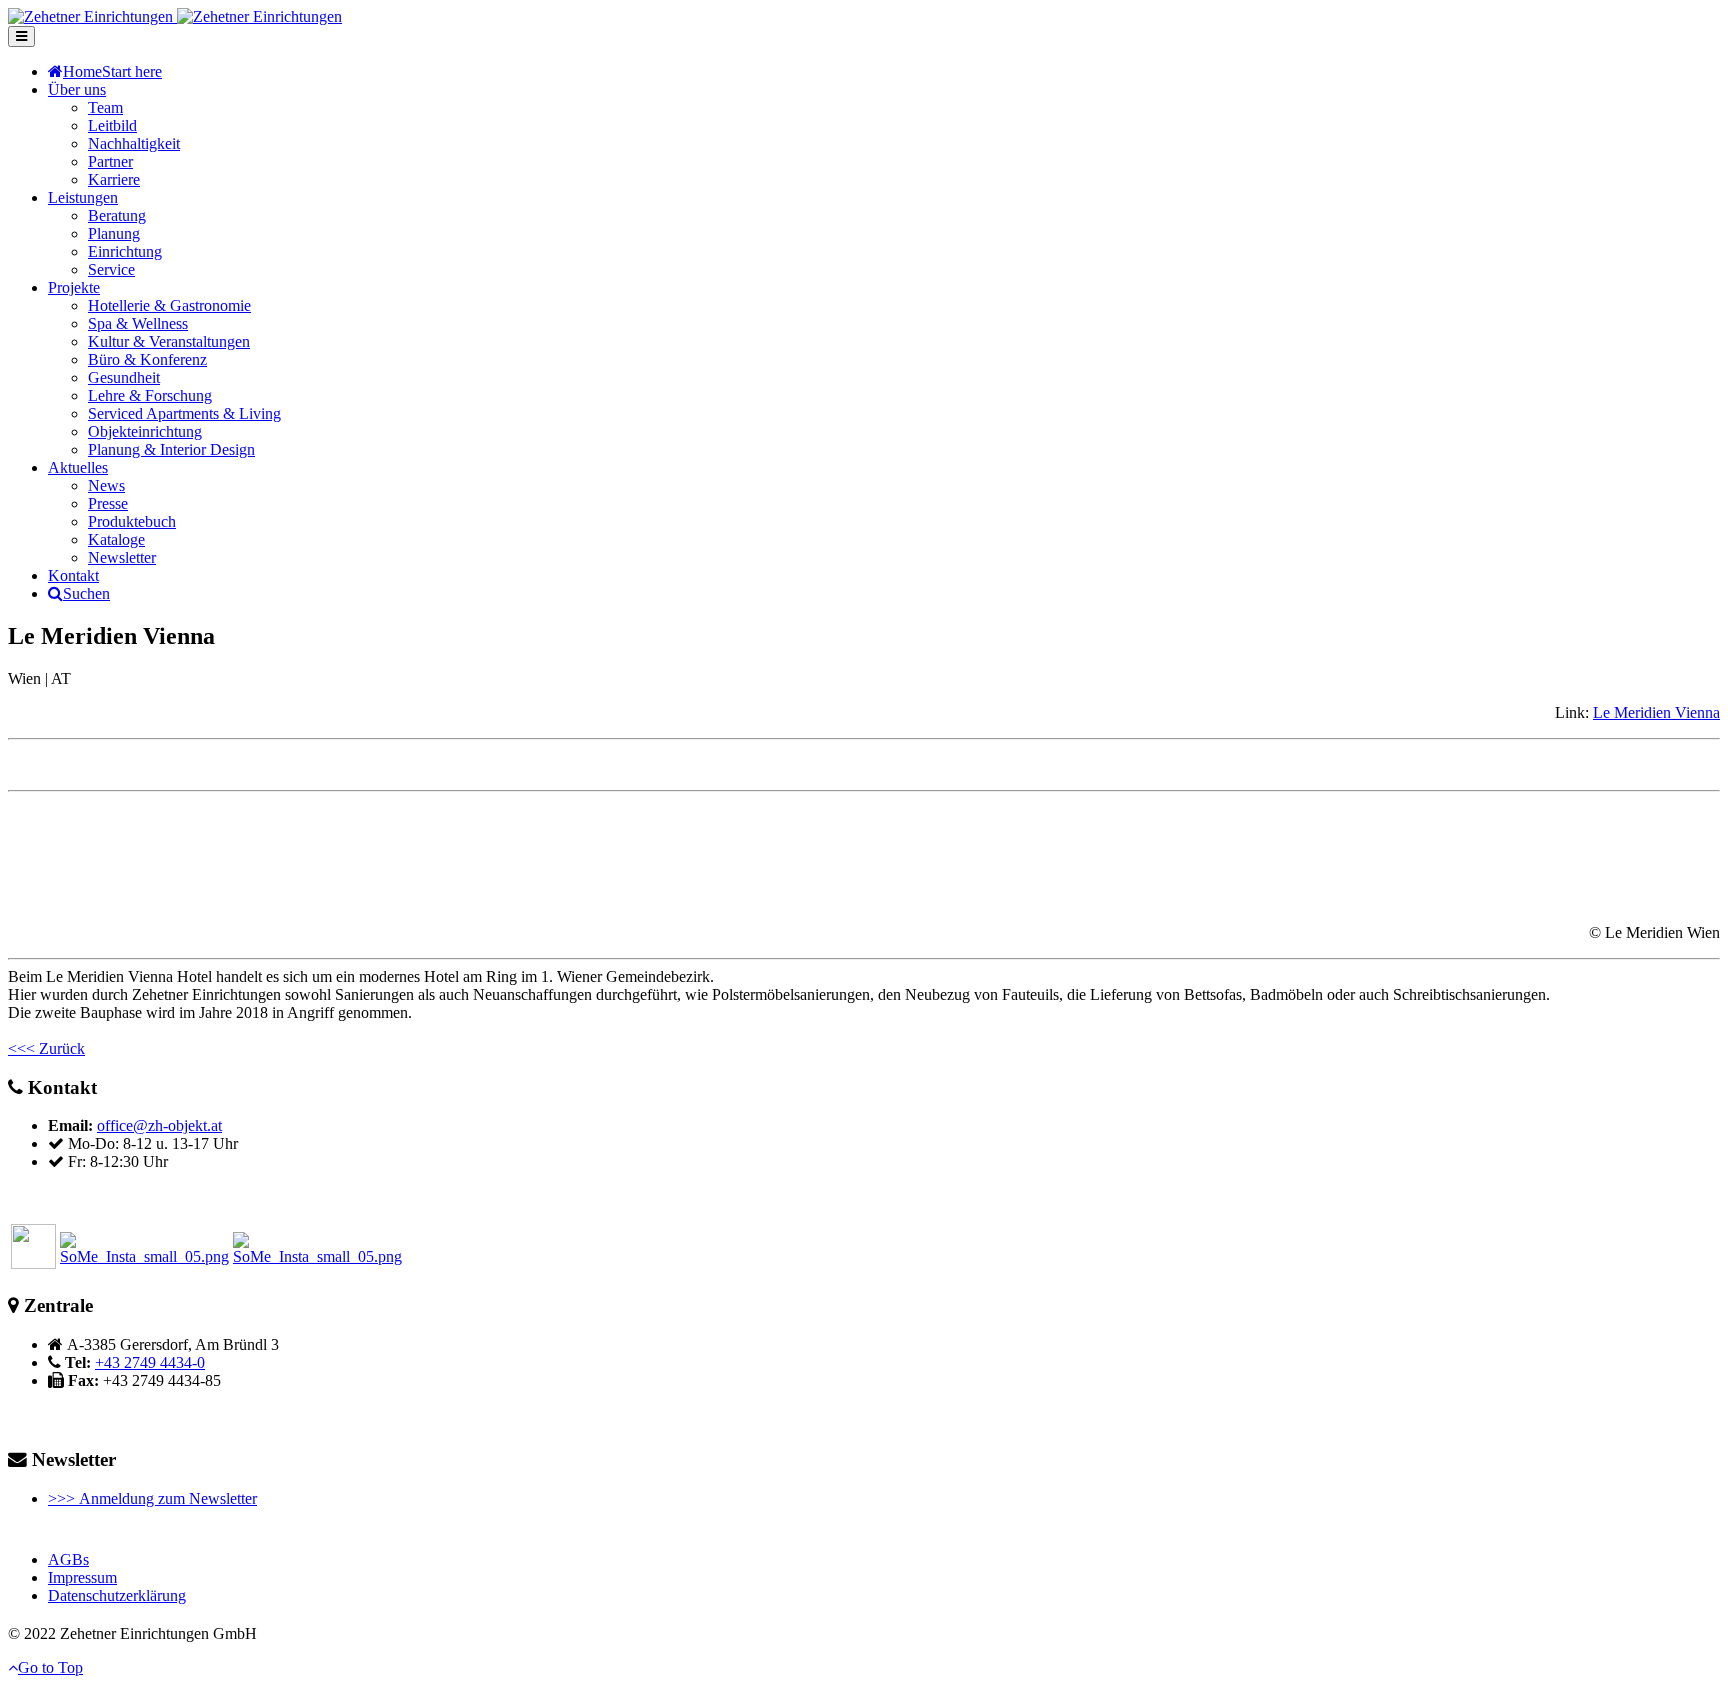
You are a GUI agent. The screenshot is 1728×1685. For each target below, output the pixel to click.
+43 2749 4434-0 (150, 1362)
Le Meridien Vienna (1656, 712)
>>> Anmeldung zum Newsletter (152, 1498)
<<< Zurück (46, 1048)
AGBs (68, 1559)
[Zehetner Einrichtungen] (175, 16)
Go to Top (50, 1667)
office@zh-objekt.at (159, 1125)
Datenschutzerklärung (117, 1595)
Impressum (82, 1577)
